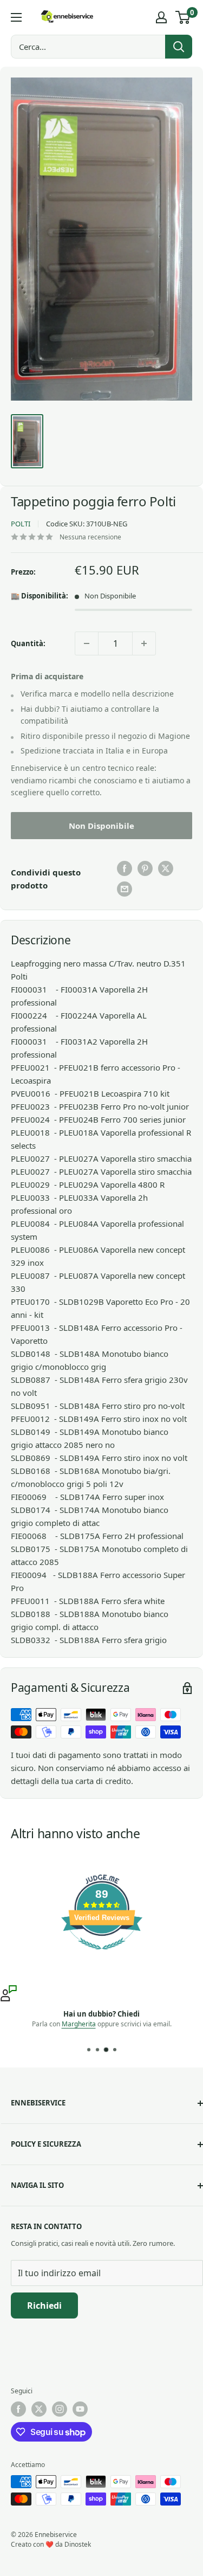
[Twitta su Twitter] (166, 868)
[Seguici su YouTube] (80, 2409)
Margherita (79, 2024)
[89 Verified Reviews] (102, 1955)
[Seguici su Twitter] (39, 2409)
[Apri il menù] (16, 17)
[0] (183, 17)
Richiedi (44, 2305)
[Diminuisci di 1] (87, 643)
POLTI (21, 524)
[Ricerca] (179, 47)
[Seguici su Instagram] (60, 2409)
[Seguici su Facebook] (18, 2409)
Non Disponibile (101, 826)
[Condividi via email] (125, 889)
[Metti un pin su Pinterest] (145, 868)
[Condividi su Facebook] (125, 868)
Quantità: (28, 643)
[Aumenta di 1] (144, 643)
